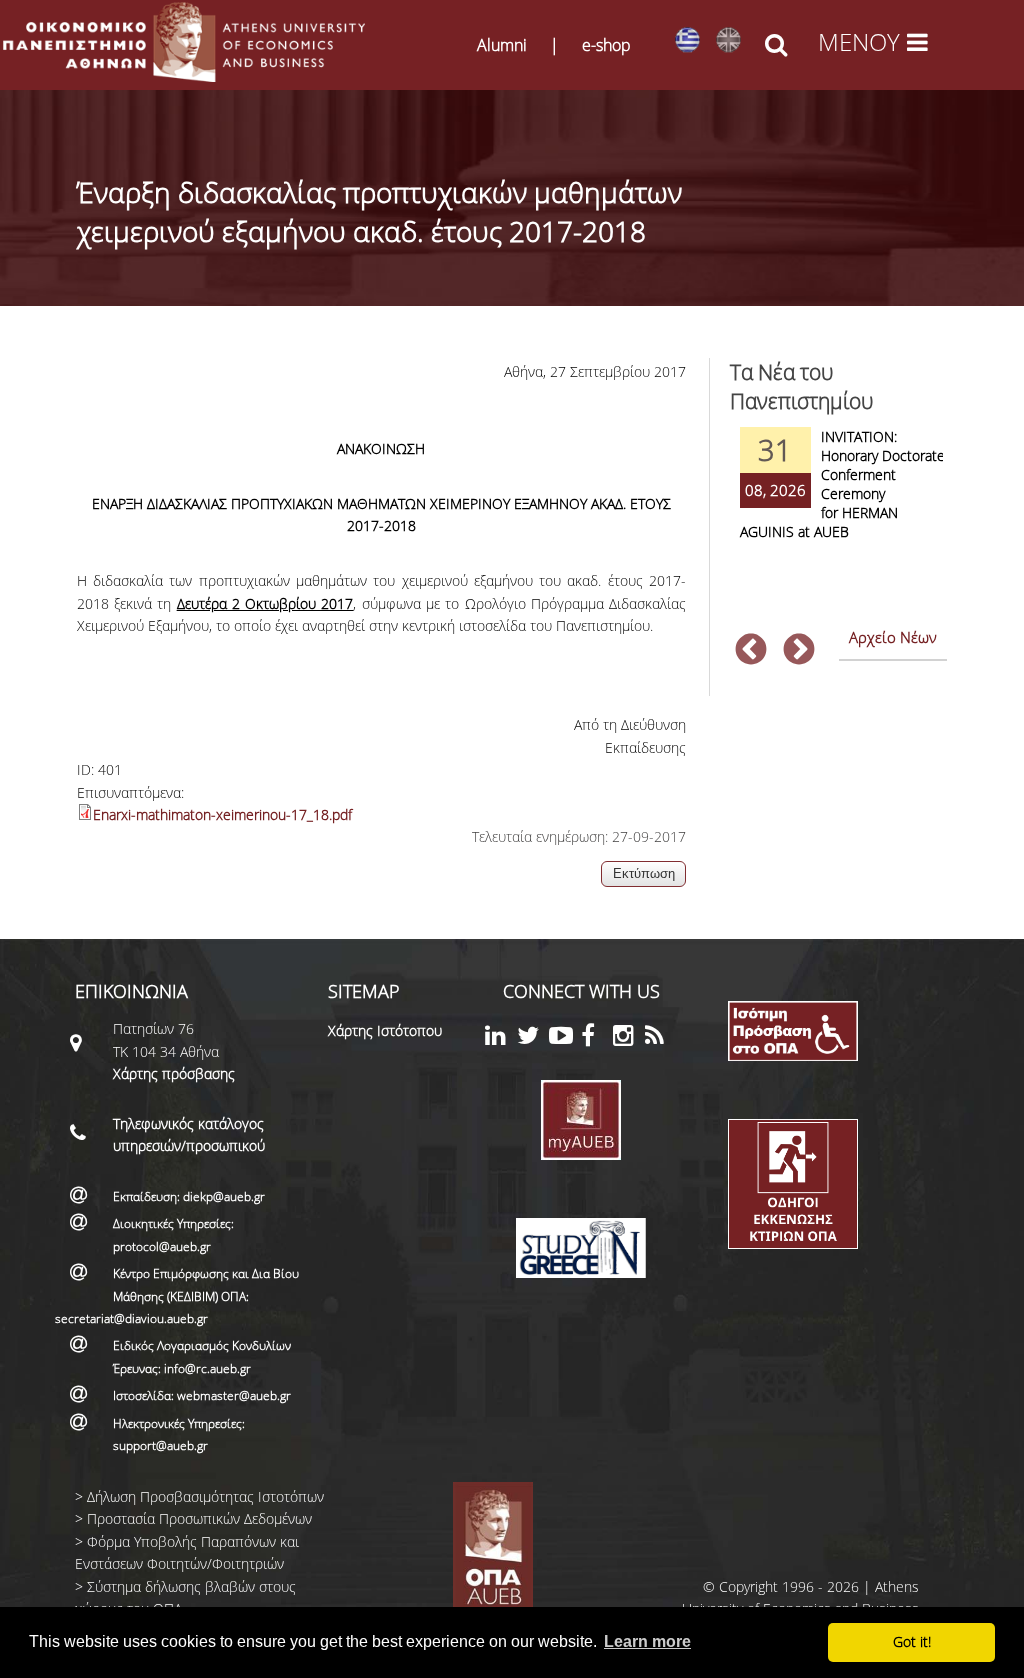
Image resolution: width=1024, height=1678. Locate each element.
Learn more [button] (647, 1641)
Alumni (502, 45)
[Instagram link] (629, 1038)
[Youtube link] (565, 1038)
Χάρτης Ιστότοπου (385, 1030)
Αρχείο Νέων (893, 637)
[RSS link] (661, 1038)
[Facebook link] (597, 1038)
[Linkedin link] (501, 1038)
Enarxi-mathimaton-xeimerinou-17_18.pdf (222, 814)
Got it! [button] (912, 1641)
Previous (751, 651)
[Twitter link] (533, 1038)
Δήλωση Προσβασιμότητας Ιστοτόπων (205, 1496)
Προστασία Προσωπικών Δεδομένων (199, 1518)
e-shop (606, 45)
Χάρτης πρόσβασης (174, 1073)
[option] (839, 496)
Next (799, 651)
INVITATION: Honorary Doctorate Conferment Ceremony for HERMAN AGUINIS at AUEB (842, 484)
